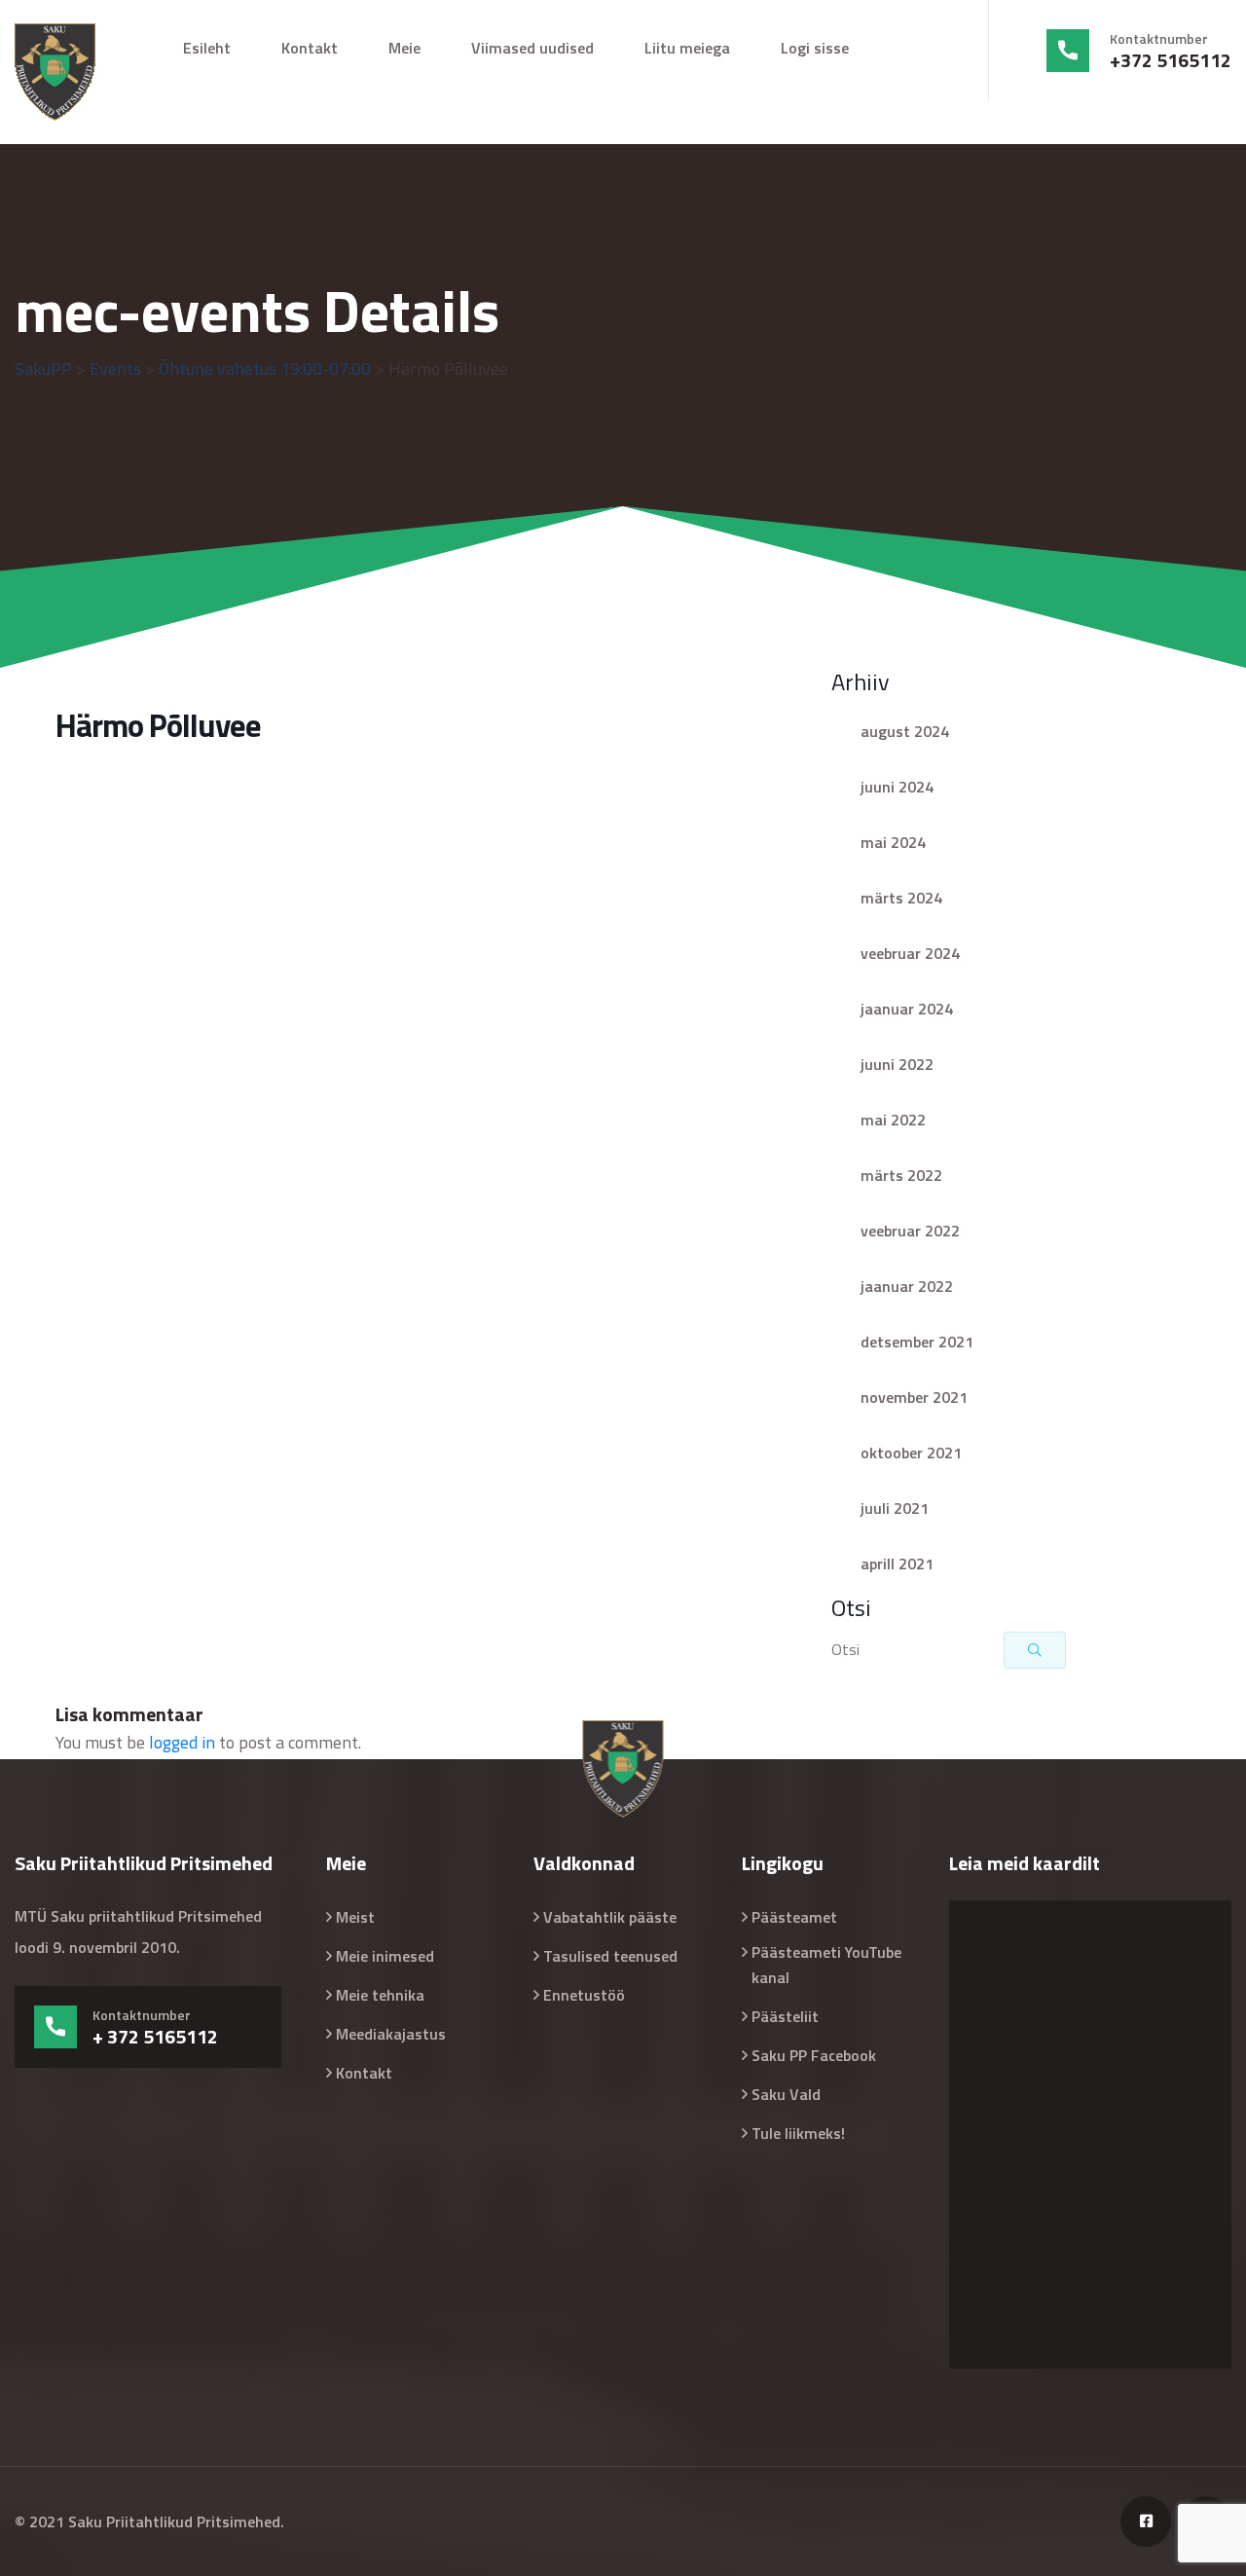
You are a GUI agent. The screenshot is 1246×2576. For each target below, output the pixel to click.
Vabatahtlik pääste (610, 1917)
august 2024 (905, 731)
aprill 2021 (897, 1564)
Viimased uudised (532, 48)
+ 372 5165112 (155, 2037)
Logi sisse (815, 48)
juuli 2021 (895, 1508)
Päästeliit (785, 2016)
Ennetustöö (584, 1995)
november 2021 (914, 1397)
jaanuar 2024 (907, 1009)
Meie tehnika (380, 1995)
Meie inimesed (385, 1956)
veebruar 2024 (910, 953)
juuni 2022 (897, 1064)
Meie (404, 48)
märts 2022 (901, 1175)
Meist (355, 1917)
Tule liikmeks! (798, 2133)
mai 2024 (893, 842)
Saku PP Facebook (814, 2055)
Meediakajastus (391, 2034)
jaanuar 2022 (907, 1286)
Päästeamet (794, 1917)
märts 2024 (901, 898)
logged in (182, 1742)
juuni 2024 (897, 787)
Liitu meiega (687, 48)
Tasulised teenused (610, 1956)
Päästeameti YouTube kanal (826, 1965)
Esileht (207, 48)
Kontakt (310, 48)
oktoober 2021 (911, 1453)
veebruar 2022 (910, 1231)
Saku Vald (786, 2094)
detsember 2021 (917, 1342)
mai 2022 (893, 1120)
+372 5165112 (1171, 60)
